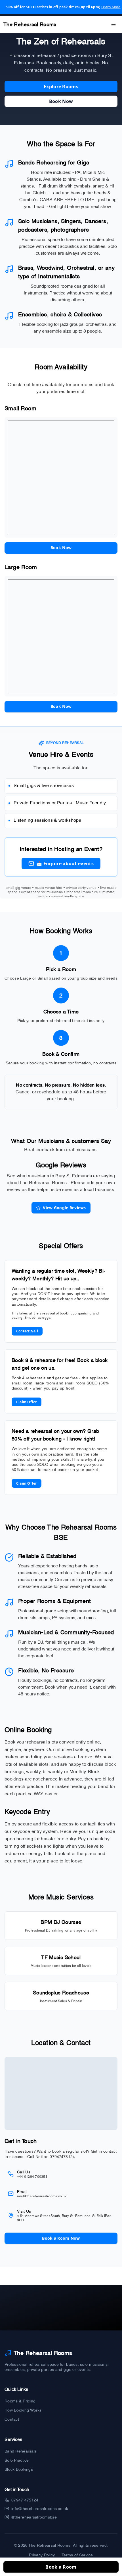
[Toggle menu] (113, 24)
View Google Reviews (64, 1208)
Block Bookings (19, 2469)
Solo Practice (17, 2460)
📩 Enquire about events (65, 864)
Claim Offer (27, 1402)
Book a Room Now (61, 2238)
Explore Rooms (61, 86)
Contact (12, 2419)
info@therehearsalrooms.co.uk (40, 2509)
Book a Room (61, 2567)
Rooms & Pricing (20, 2401)
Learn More (111, 7)
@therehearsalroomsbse (34, 2517)
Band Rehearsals (21, 2451)
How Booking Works (23, 2410)
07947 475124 (25, 2500)
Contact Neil (27, 1331)
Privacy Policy (42, 2555)
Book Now (61, 101)
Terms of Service (77, 2555)
